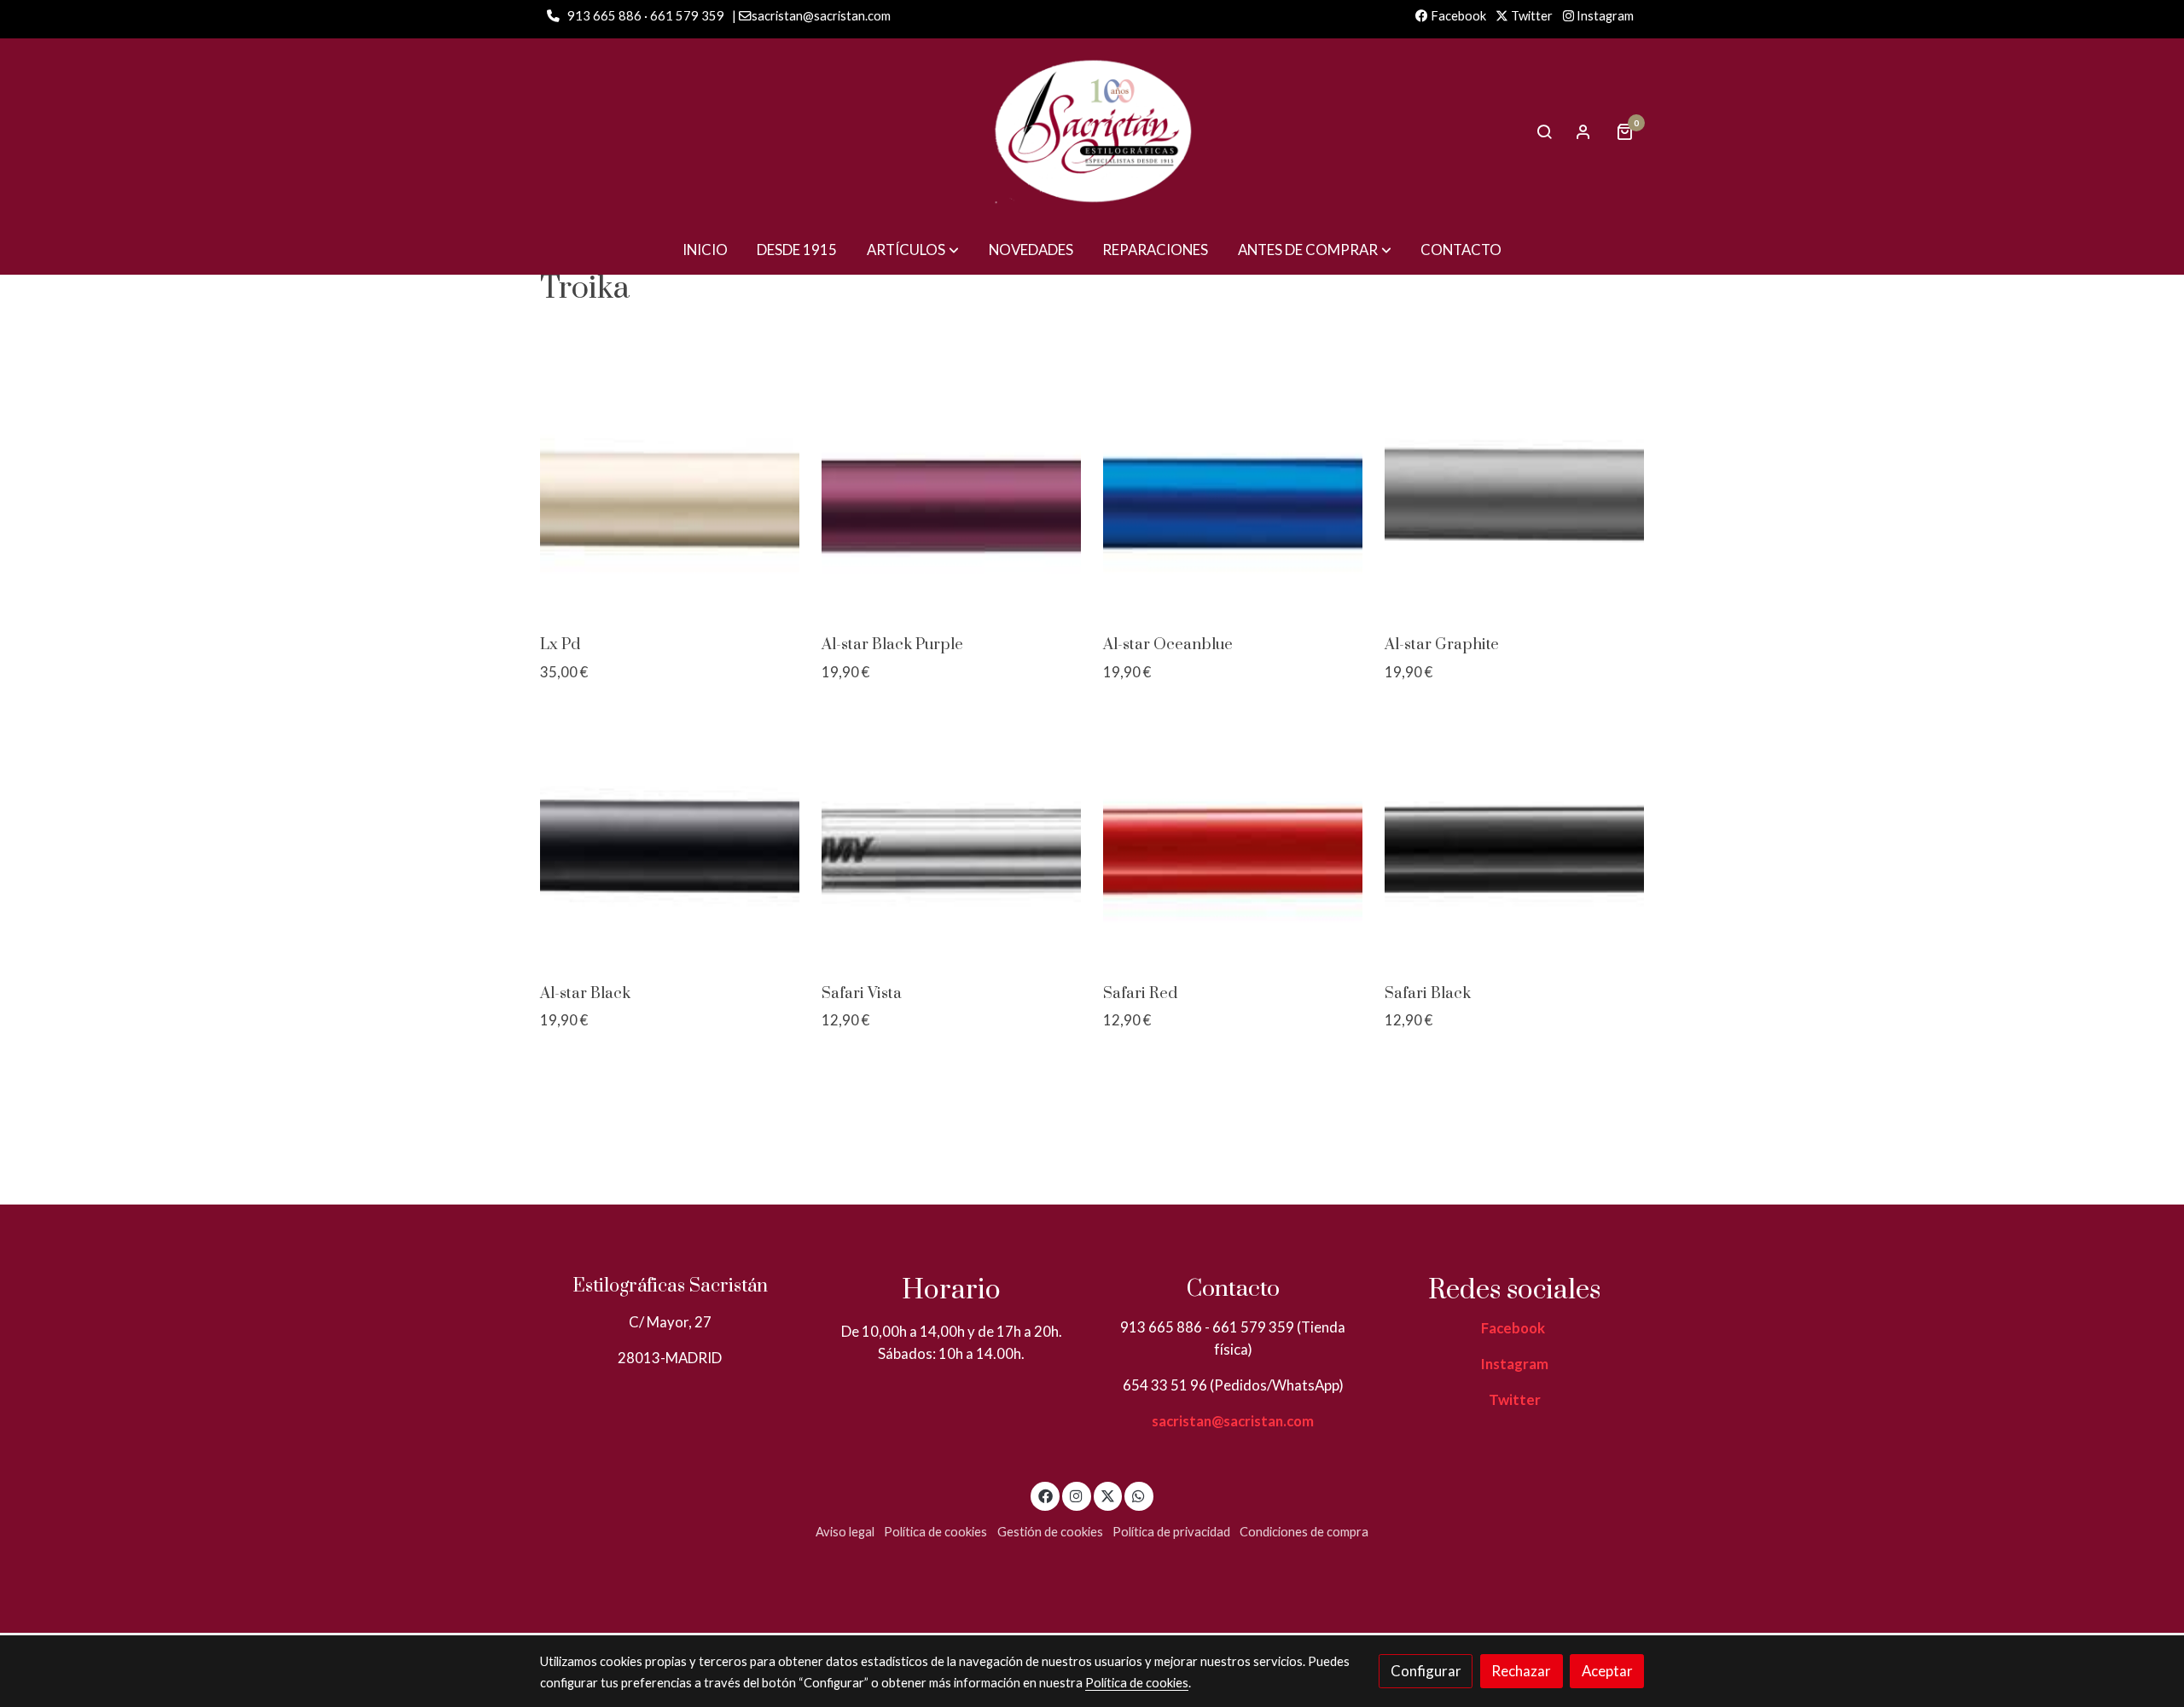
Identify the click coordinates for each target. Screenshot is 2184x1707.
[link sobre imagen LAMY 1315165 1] (952, 842)
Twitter (1531, 16)
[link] (1092, 131)
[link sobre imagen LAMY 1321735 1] (952, 494)
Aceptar (1607, 1671)
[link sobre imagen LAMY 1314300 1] (1515, 494)
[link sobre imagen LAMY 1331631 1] (670, 494)
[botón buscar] (1544, 131)
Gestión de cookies (1050, 1532)
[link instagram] (1077, 1495)
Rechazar (1521, 1671)
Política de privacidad (1171, 1532)
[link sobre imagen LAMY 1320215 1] (1233, 494)
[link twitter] (1108, 1495)
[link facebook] (1045, 1495)
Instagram (1604, 16)
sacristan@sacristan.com (1233, 1421)
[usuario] (1583, 131)
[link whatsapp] (1139, 1495)
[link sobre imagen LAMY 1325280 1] (670, 842)
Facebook (1457, 16)
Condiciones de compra (1304, 1532)
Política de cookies (935, 1532)
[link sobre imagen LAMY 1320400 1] (1515, 842)
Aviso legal (845, 1532)
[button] (913, 250)
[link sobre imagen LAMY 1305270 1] (1233, 842)
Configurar (1426, 1671)
